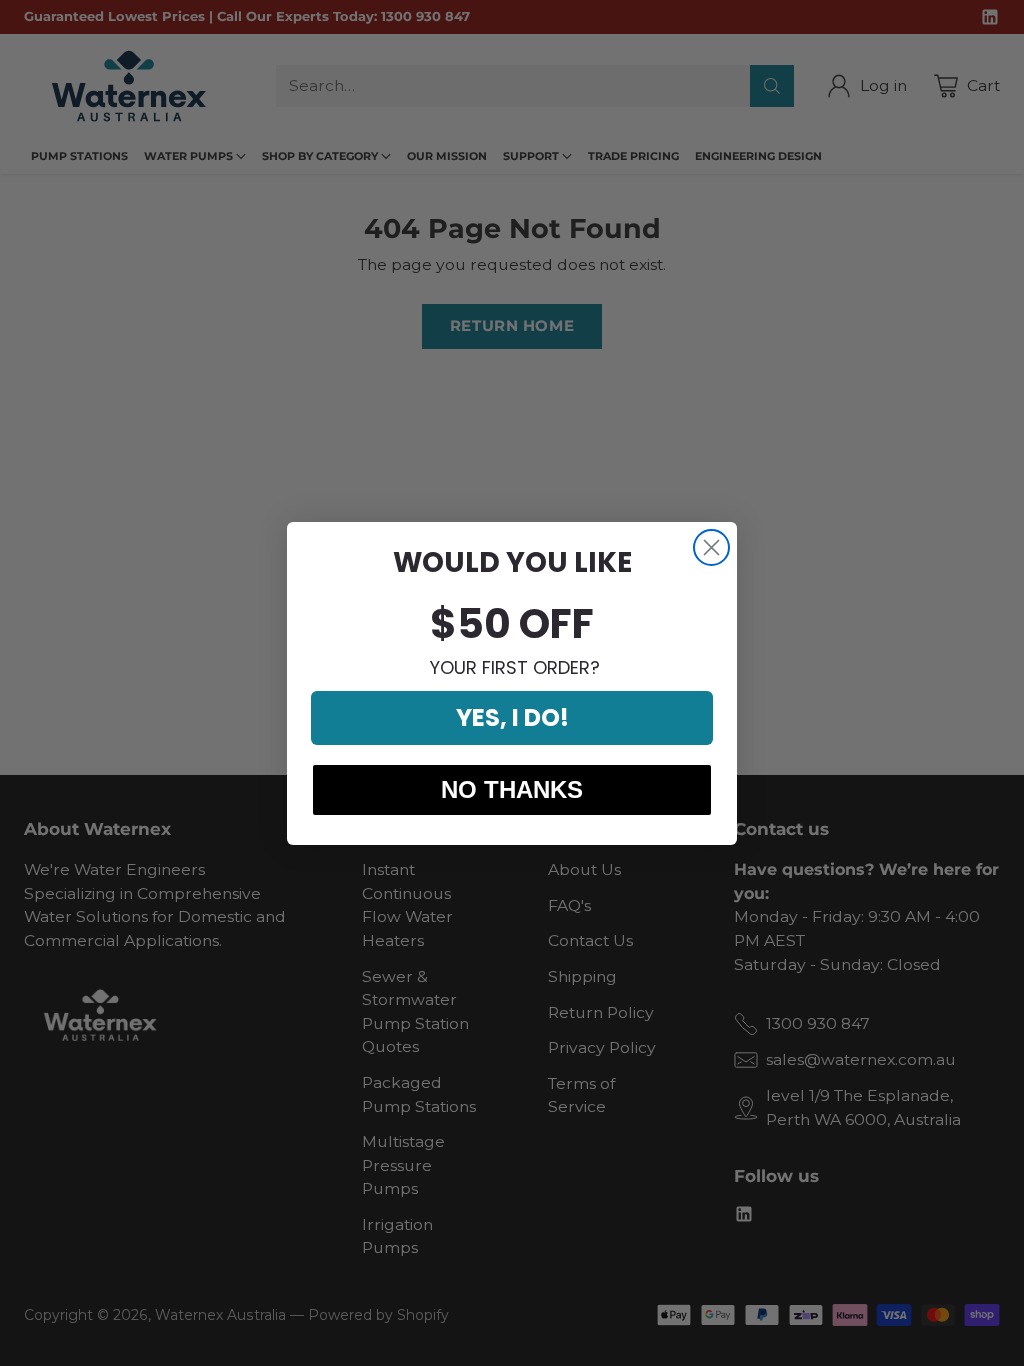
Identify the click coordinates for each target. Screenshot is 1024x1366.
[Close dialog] (711, 547)
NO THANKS (512, 789)
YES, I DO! (512, 717)
